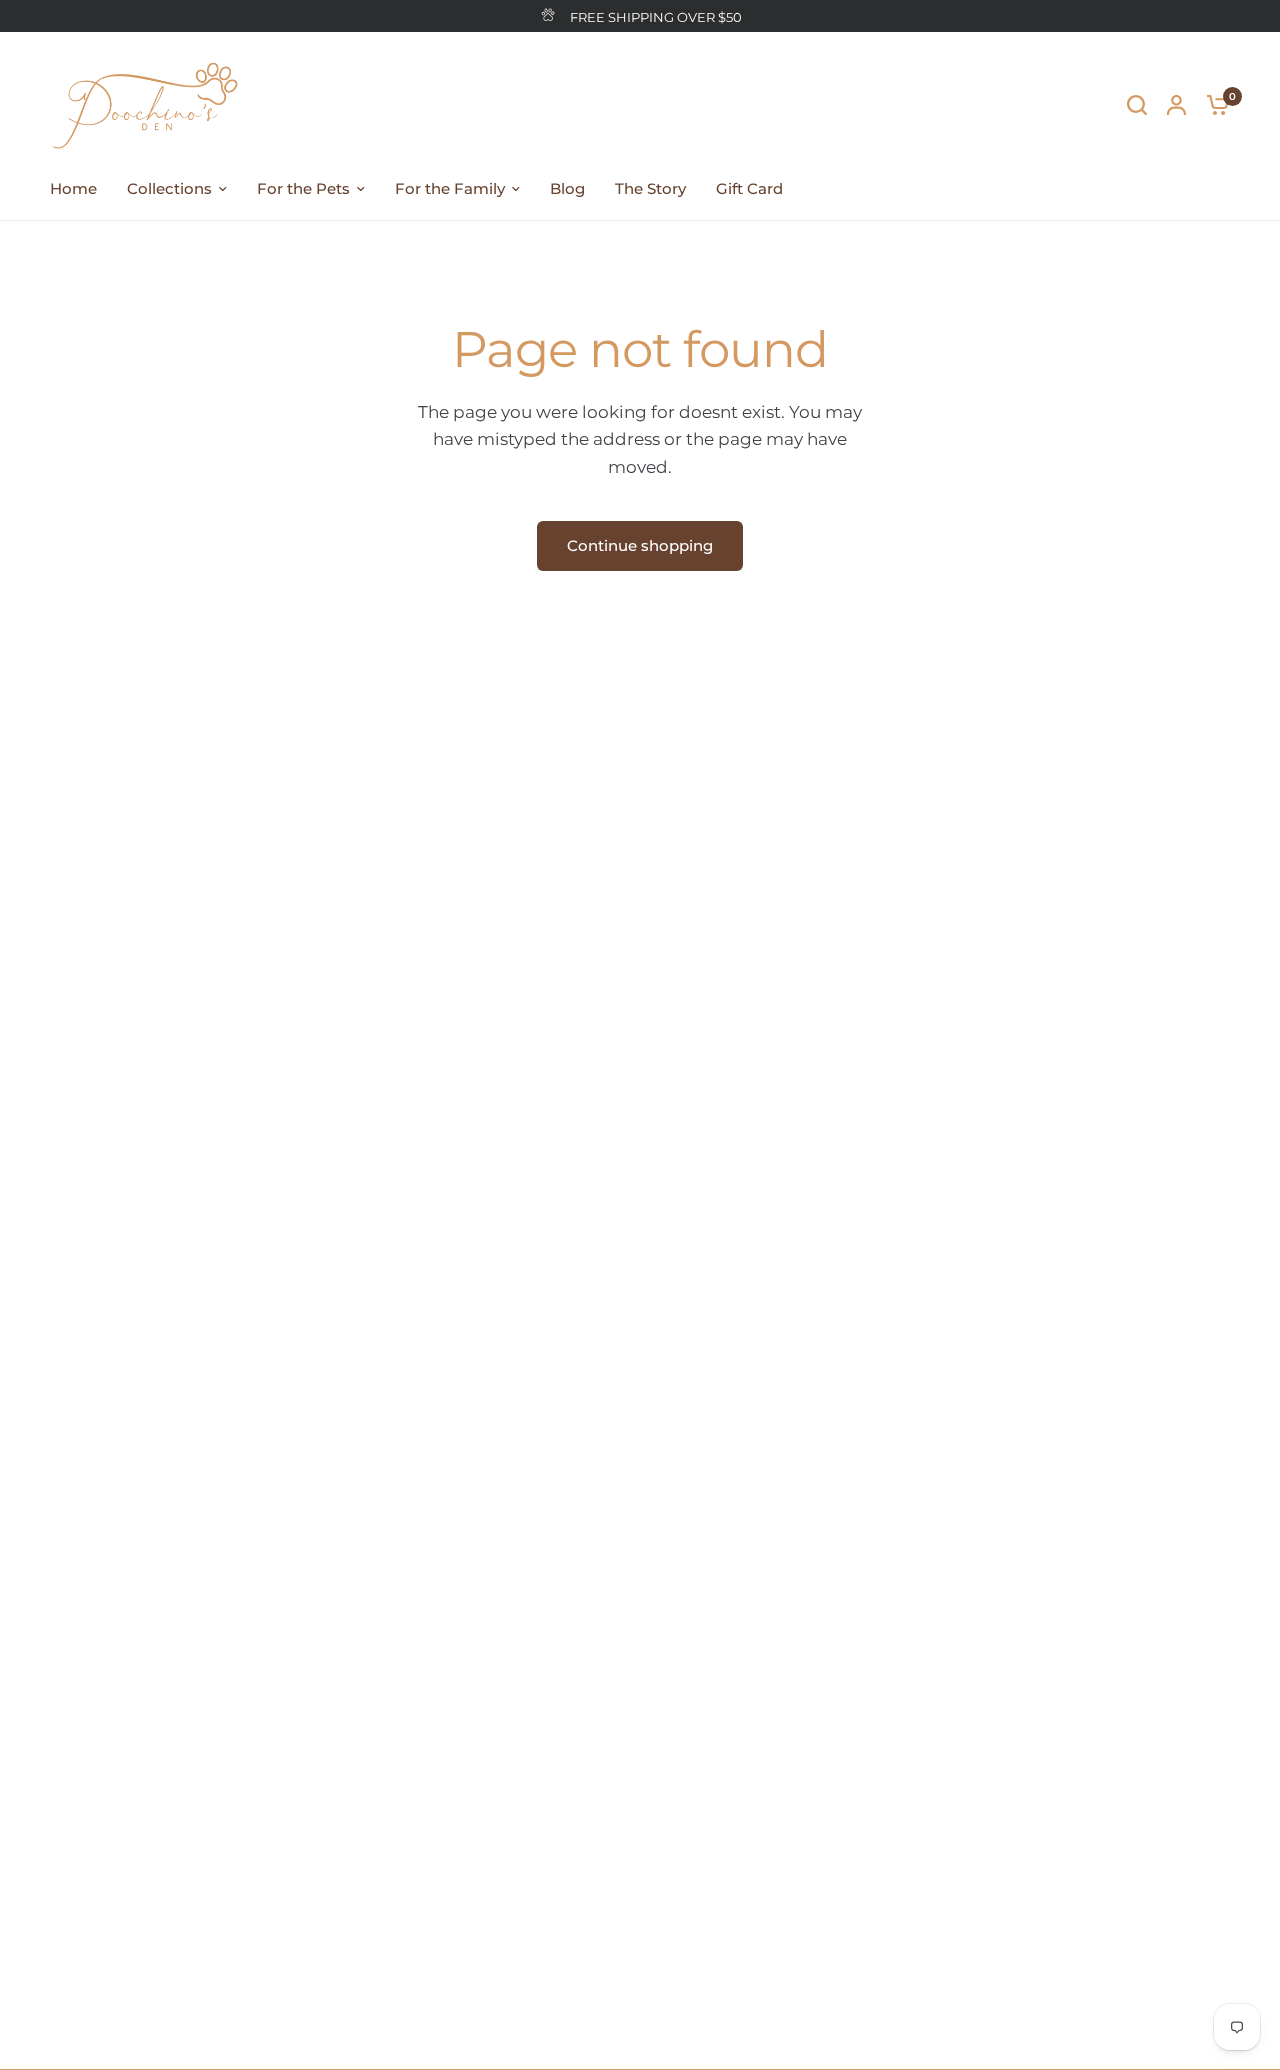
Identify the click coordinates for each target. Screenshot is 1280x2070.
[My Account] (1176, 104)
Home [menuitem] (73, 188)
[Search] (1137, 104)
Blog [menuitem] (567, 188)
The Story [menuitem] (650, 188)
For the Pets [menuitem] (303, 188)
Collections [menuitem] (169, 188)
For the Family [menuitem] (450, 188)
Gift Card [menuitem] (749, 188)
